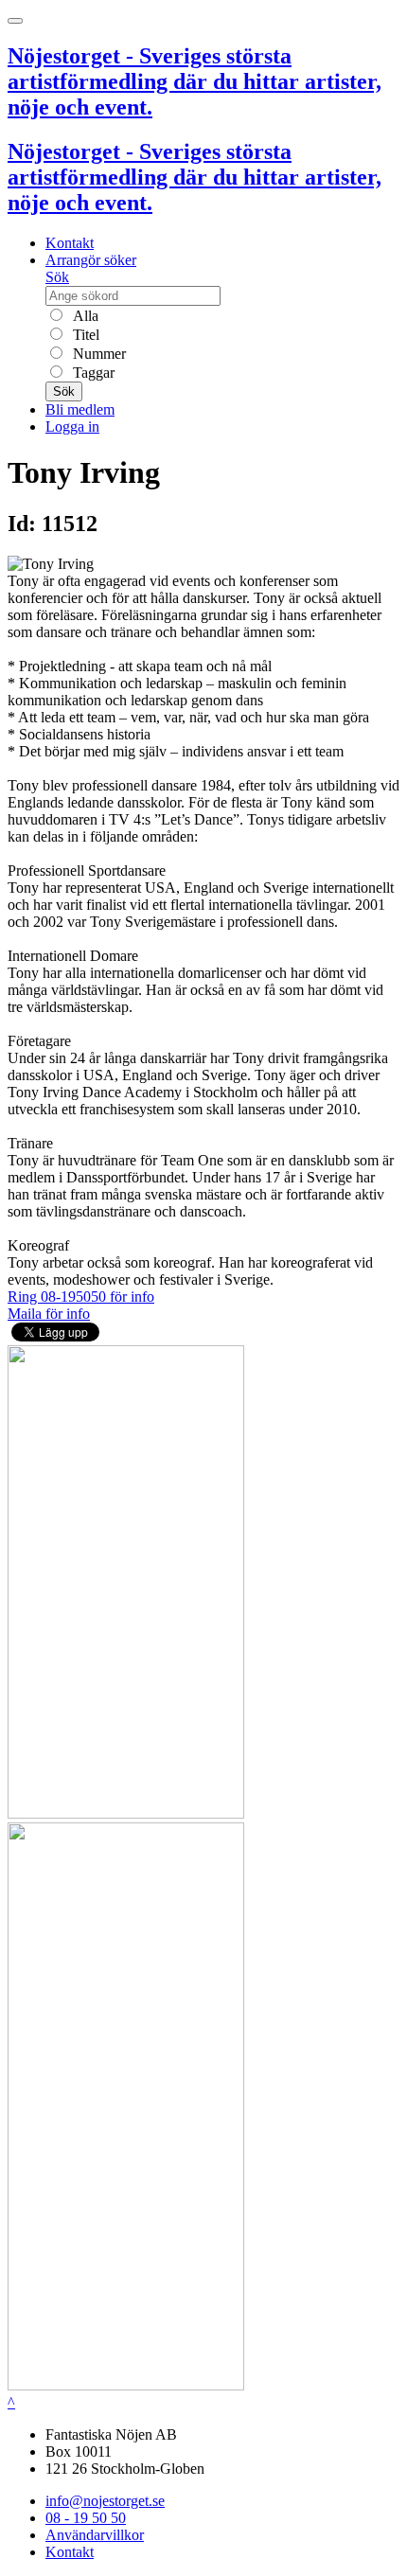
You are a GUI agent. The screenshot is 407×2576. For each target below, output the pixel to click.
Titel (84, 335)
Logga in (72, 426)
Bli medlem (80, 409)
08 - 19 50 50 (86, 2518)
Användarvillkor (95, 2535)
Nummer (97, 354)
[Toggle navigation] (15, 21)
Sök (57, 277)
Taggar (92, 373)
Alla (84, 316)
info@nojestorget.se (105, 2501)
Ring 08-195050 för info (81, 1297)
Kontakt (70, 243)
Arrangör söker (91, 260)
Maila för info (49, 1314)
